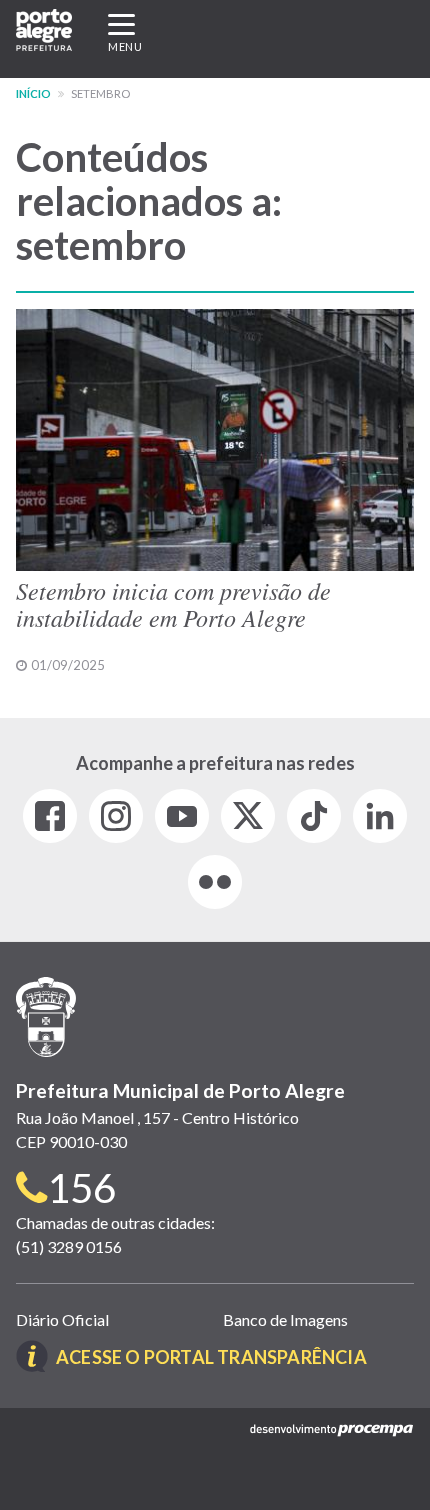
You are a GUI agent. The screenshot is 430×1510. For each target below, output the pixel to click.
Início (33, 93)
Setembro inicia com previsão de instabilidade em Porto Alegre (173, 603)
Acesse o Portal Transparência (211, 1357)
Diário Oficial (62, 1319)
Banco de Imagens (285, 1319)
